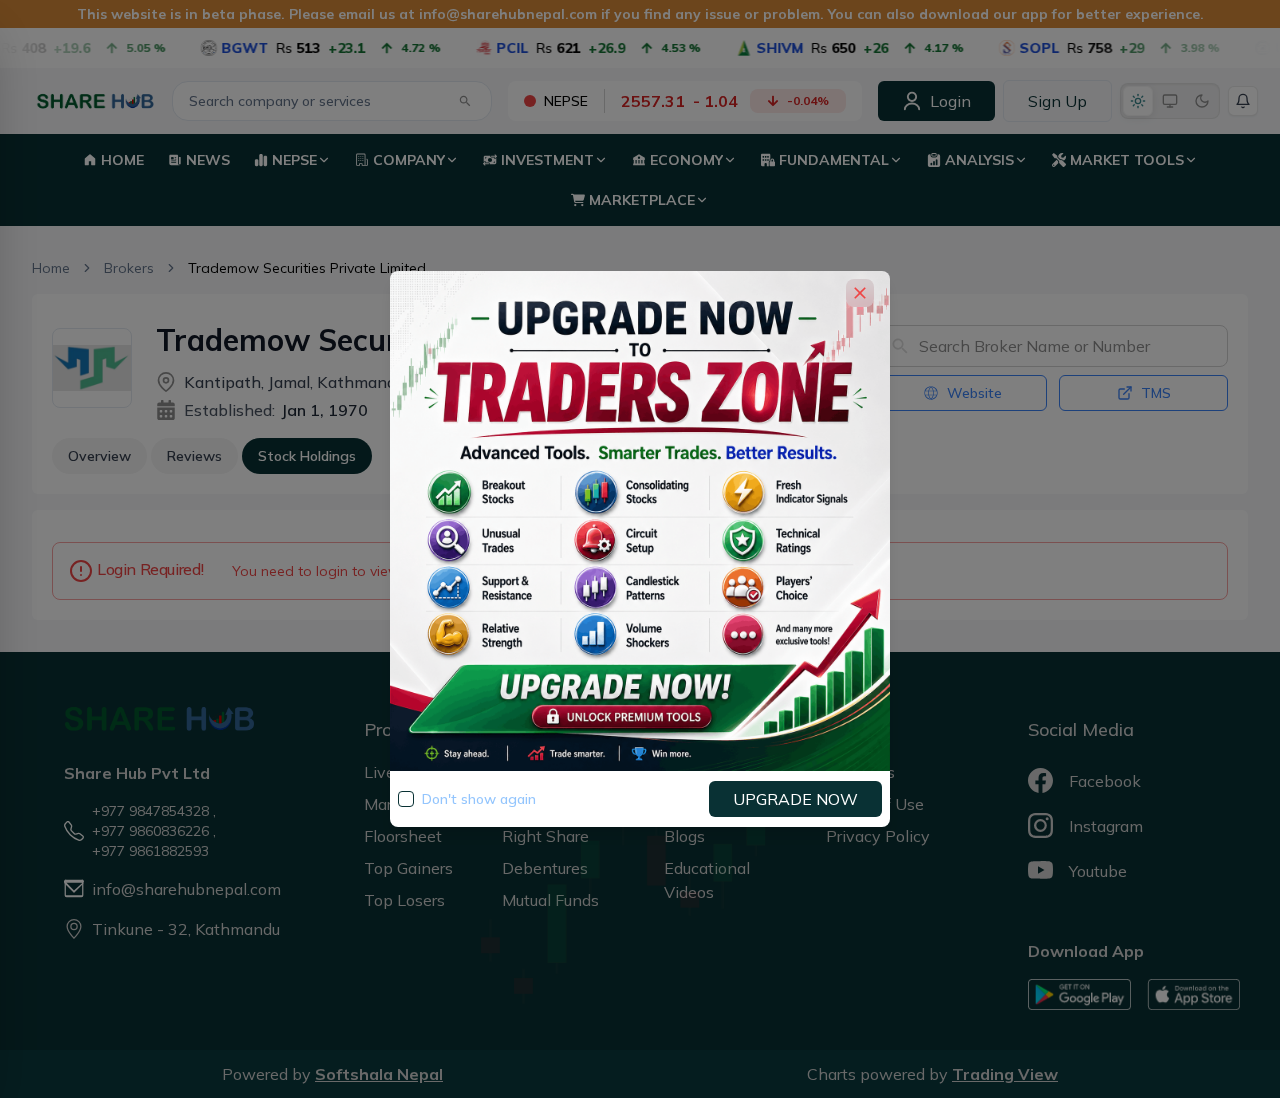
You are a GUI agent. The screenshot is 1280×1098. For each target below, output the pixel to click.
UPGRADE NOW (795, 799)
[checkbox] (406, 799)
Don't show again (479, 799)
